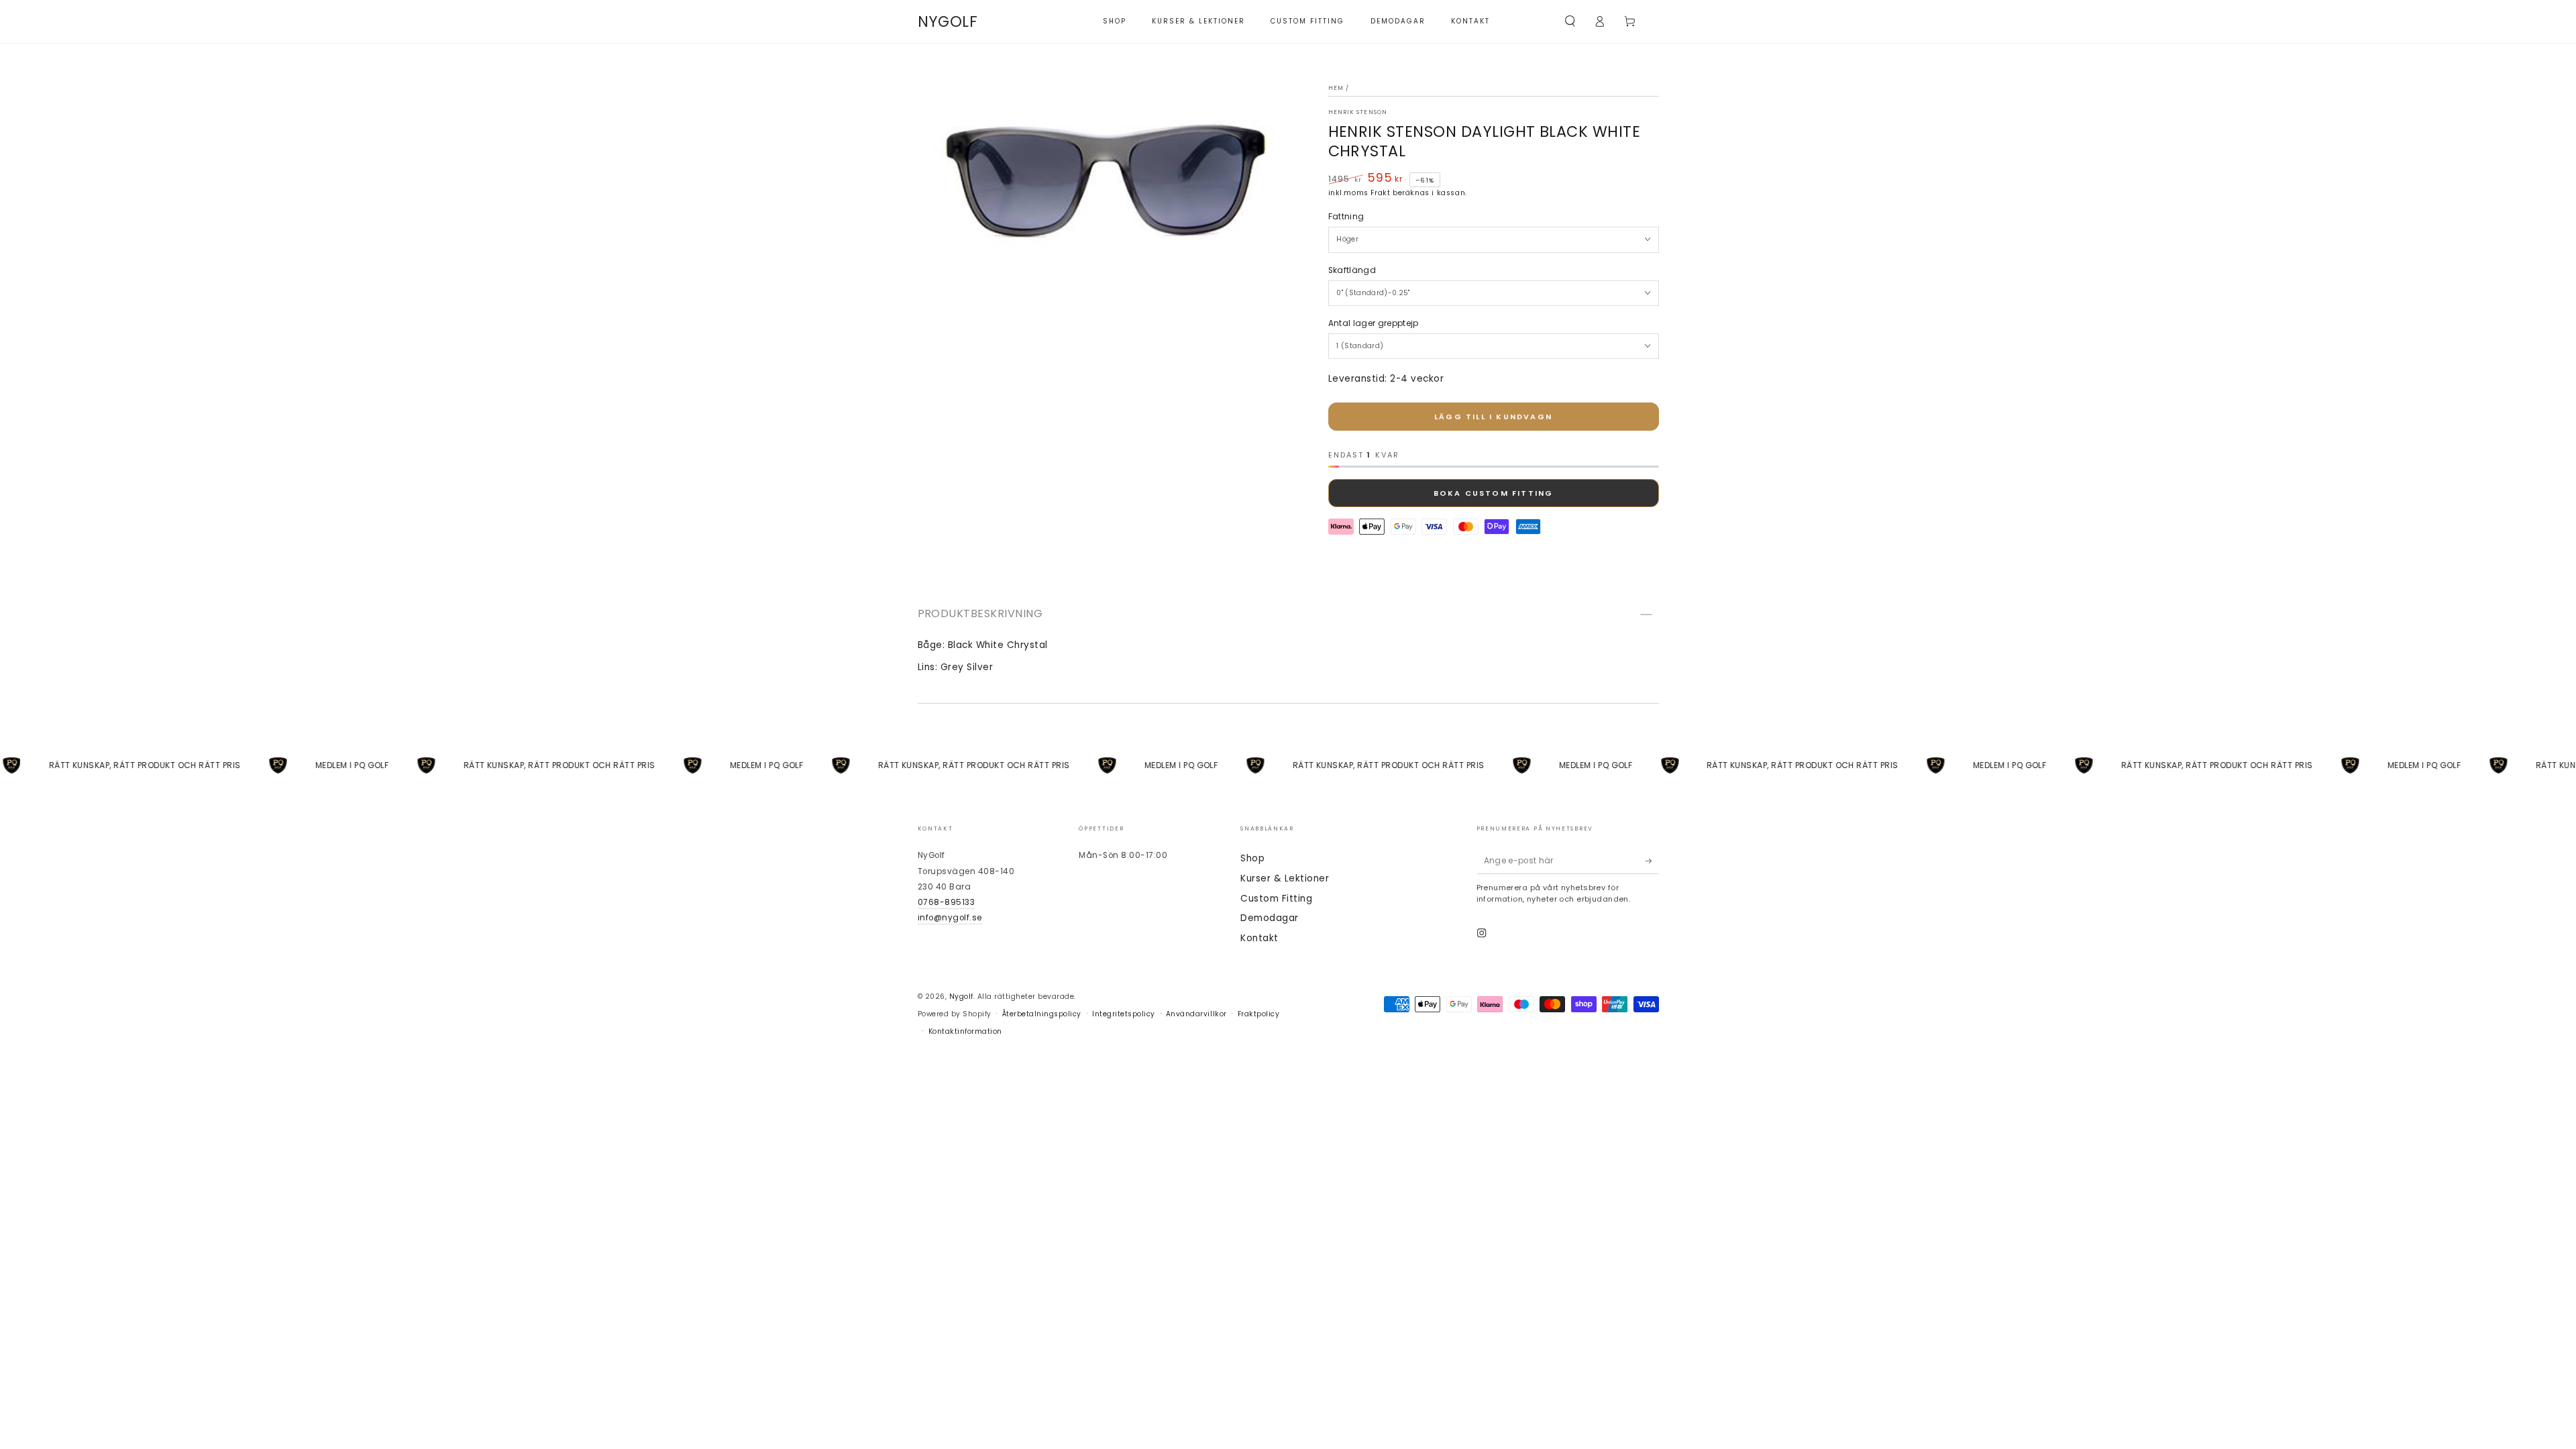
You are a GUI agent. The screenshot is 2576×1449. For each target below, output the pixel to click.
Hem (1336, 88)
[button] (1570, 21)
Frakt (1380, 193)
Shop (1252, 858)
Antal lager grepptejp (1374, 323)
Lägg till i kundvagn (1493, 417)
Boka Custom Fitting (1494, 493)
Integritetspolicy (1124, 1014)
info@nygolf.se (950, 918)
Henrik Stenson (1358, 112)
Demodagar (1270, 918)
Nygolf (961, 997)
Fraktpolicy (1259, 1014)
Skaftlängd (1352, 270)
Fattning (1346, 217)
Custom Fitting (1276, 899)
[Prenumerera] (1652, 860)
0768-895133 (947, 902)
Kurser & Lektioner (1285, 878)
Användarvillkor (1196, 1014)
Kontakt (1259, 938)
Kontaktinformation (965, 1031)
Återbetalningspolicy (1042, 1014)
